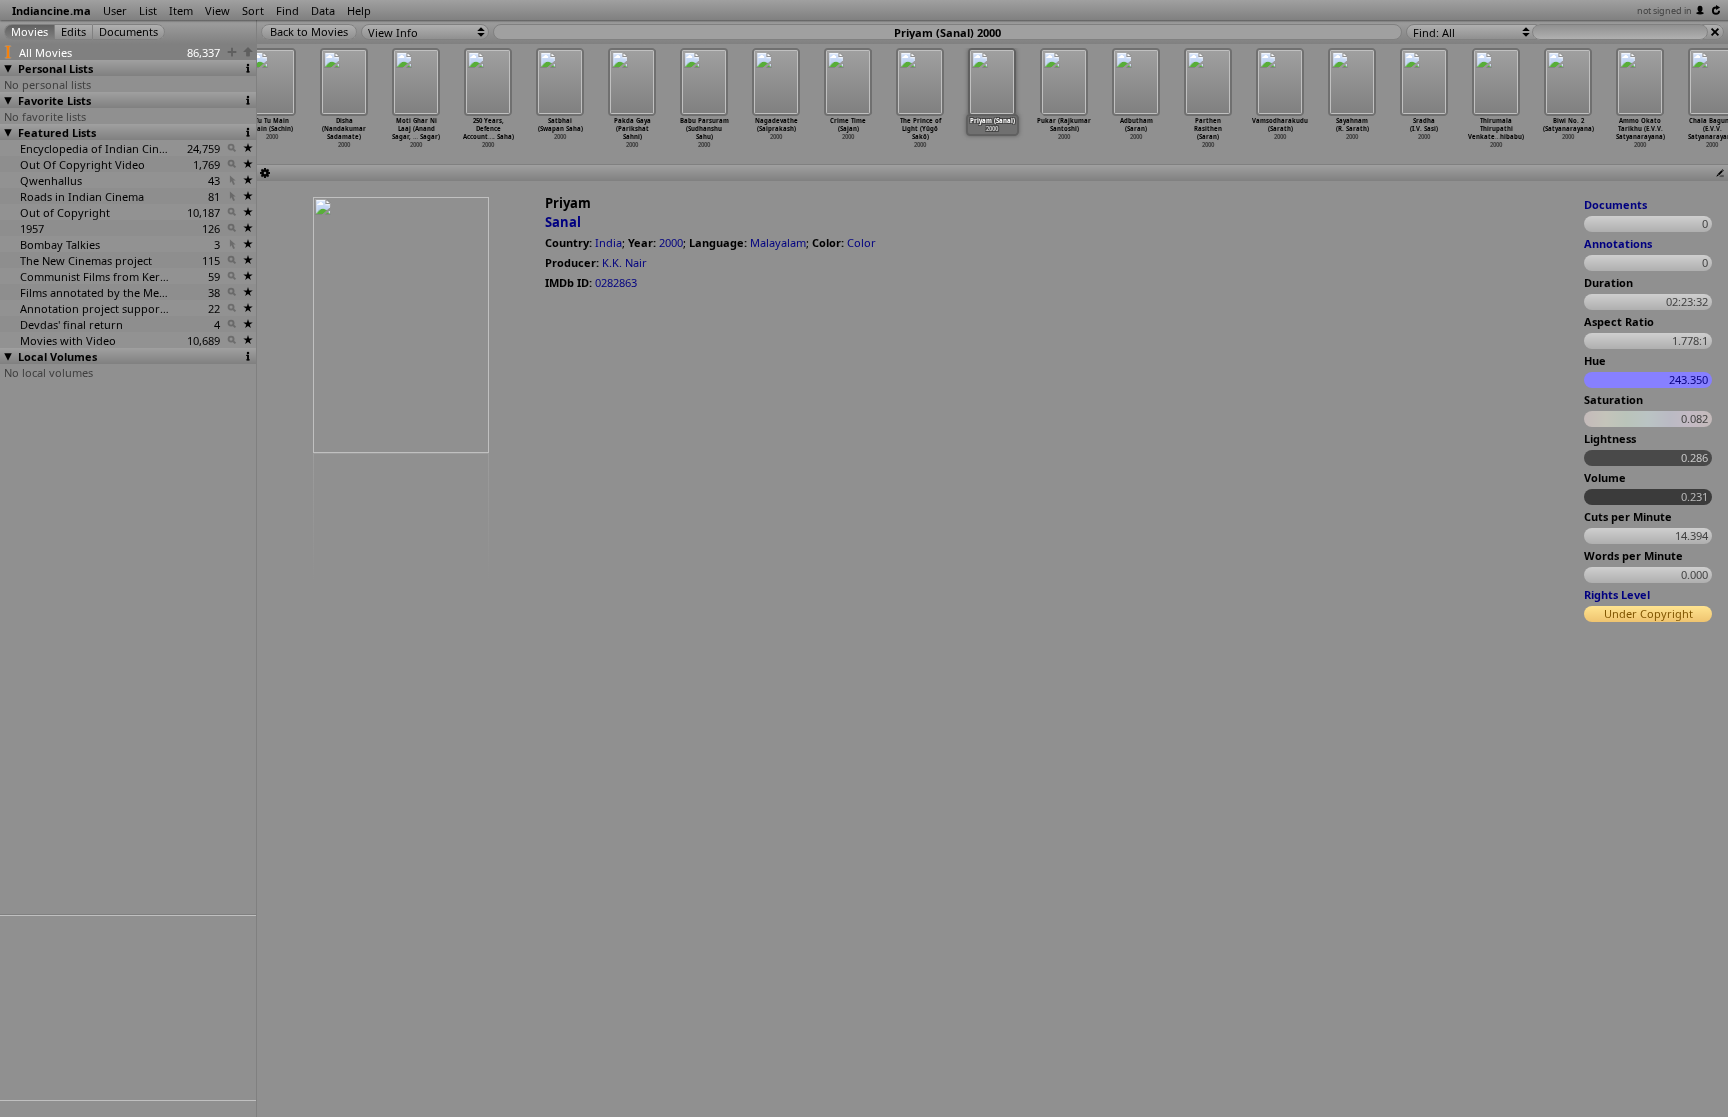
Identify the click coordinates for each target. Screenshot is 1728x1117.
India (608, 242)
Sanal (563, 222)
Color (861, 242)
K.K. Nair (624, 262)
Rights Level (1617, 594)
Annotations (1618, 243)
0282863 (616, 282)
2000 (671, 242)
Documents (1615, 204)
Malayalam (778, 242)
